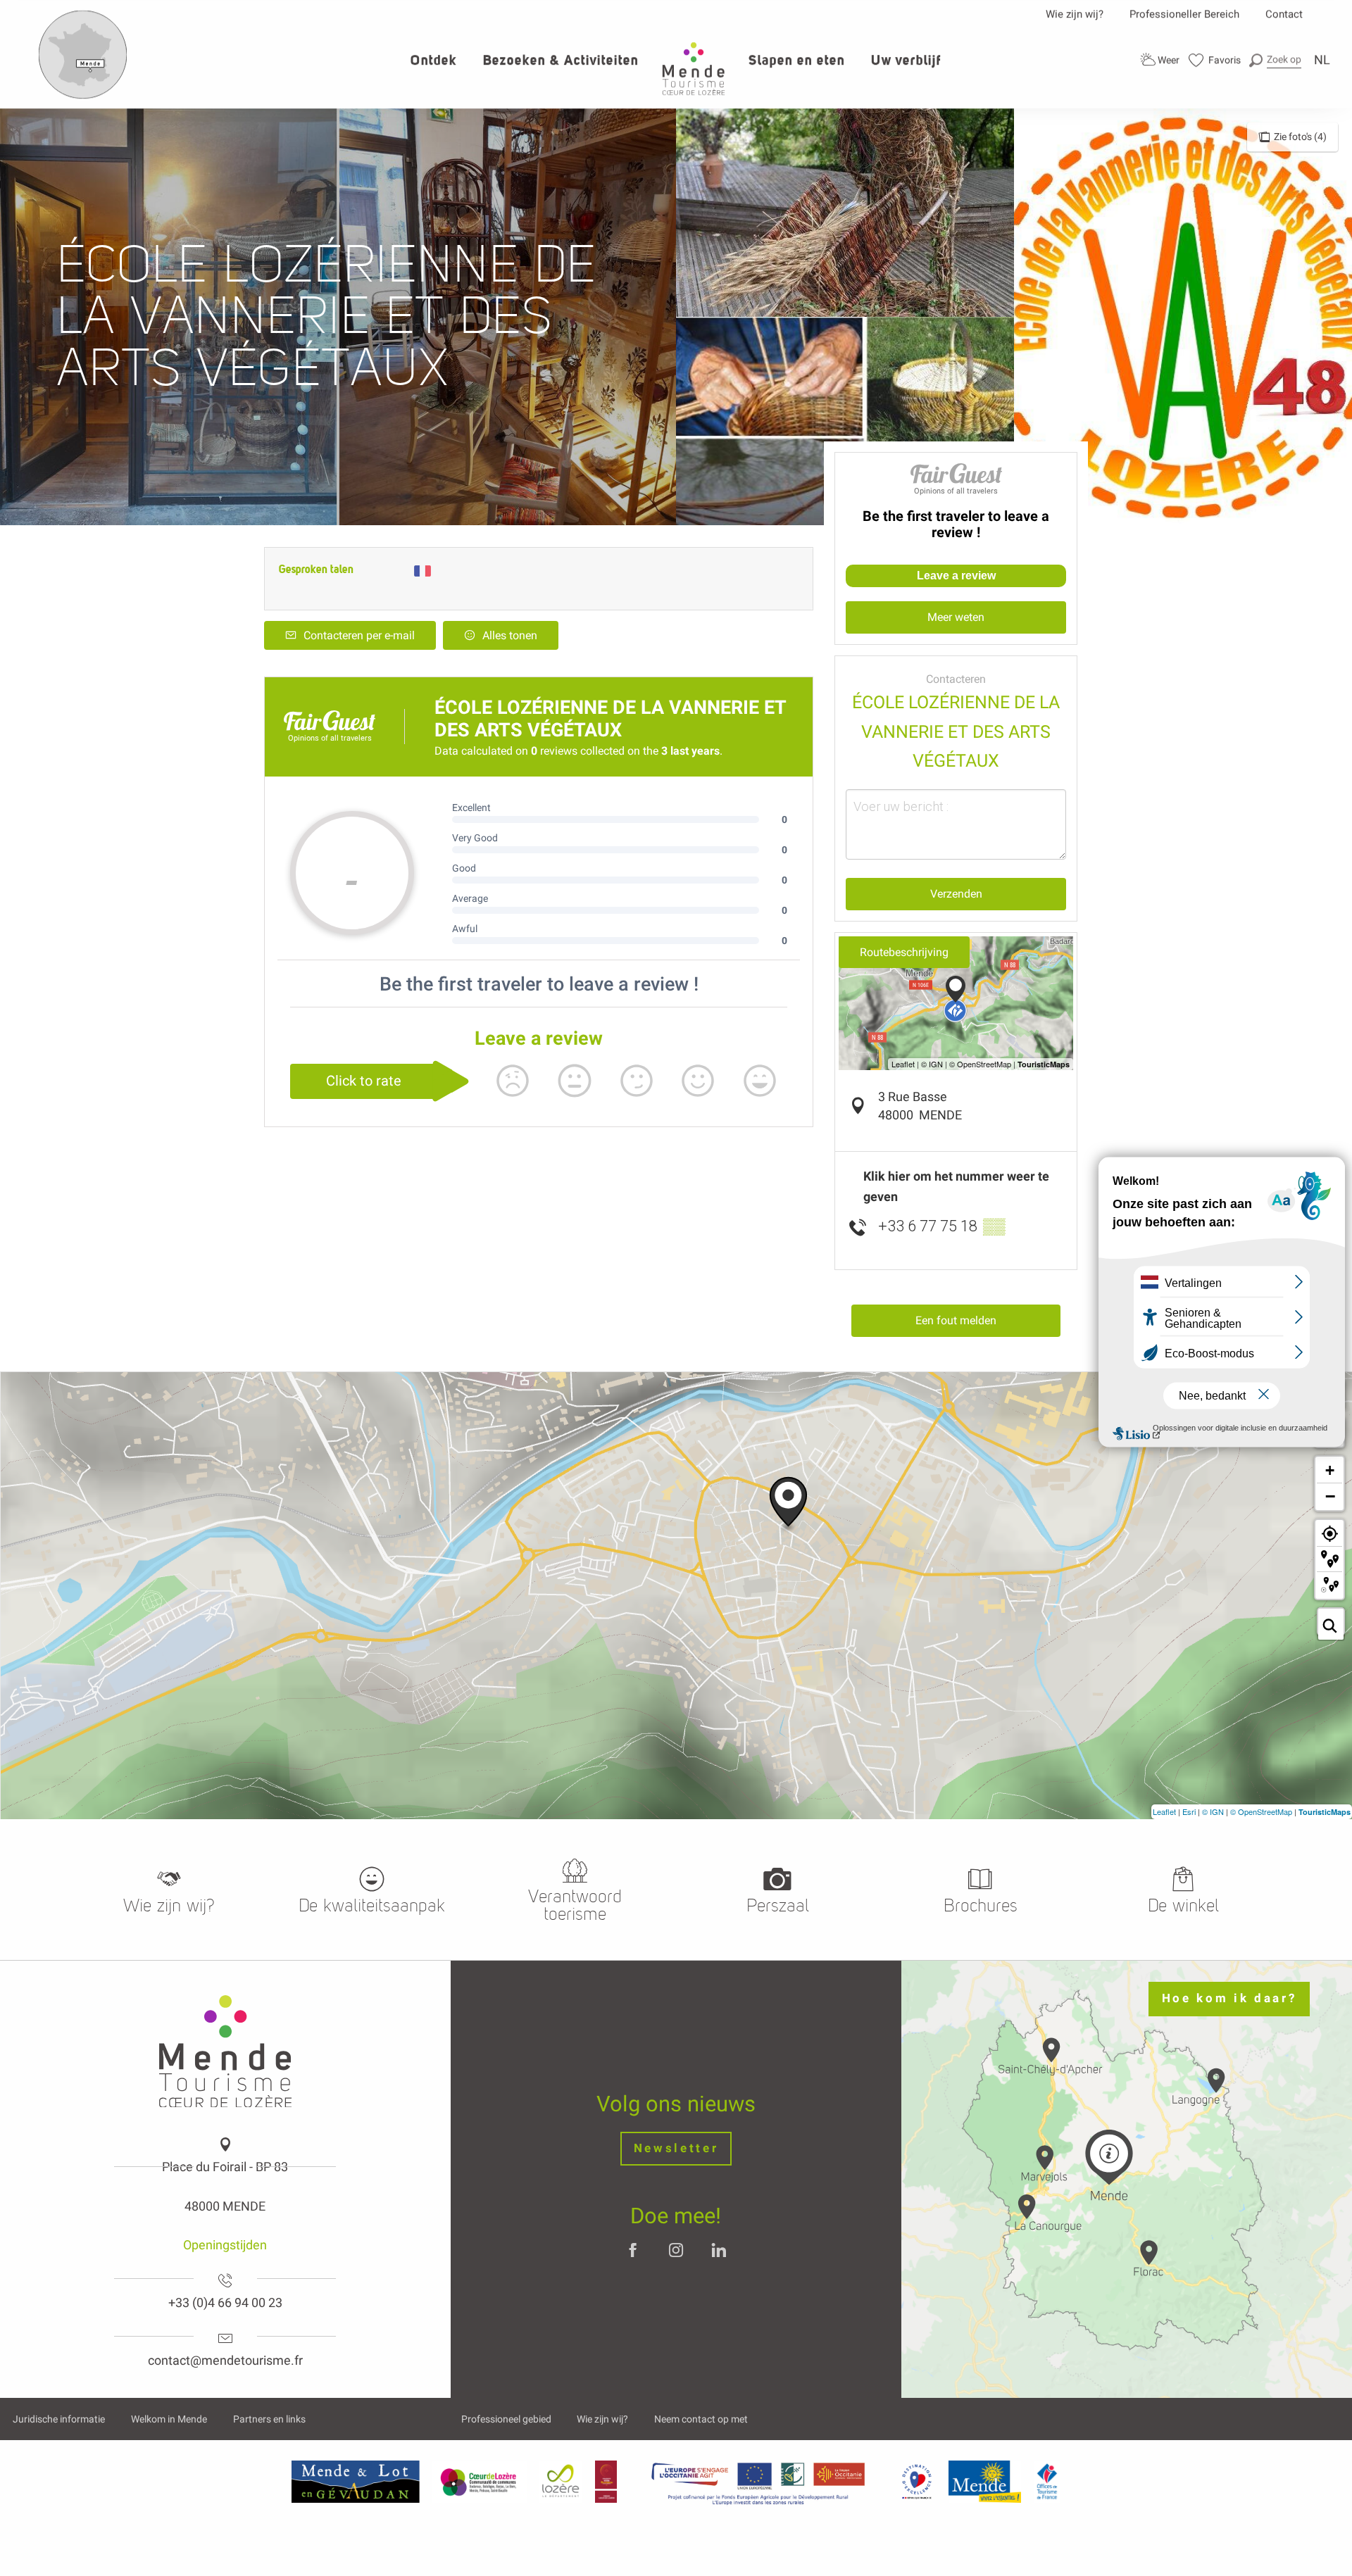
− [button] (1330, 1496)
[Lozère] (561, 2482)
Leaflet (1164, 1811)
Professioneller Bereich (1184, 14)
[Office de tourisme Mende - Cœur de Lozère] (694, 69)
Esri (1189, 1811)
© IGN (1213, 1811)
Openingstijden (225, 2245)
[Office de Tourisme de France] (1047, 2482)
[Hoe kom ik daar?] (83, 96)
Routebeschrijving (904, 952)
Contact (1284, 14)
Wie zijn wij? (1075, 14)
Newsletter (676, 2148)
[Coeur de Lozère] (480, 2482)
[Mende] (985, 2482)
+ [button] (1330, 1470)
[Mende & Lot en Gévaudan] (356, 2482)
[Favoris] (1215, 60)
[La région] (758, 2482)
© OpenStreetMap (1261, 1811)
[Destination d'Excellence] (916, 2482)
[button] (1275, 59)
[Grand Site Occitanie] (607, 2482)
